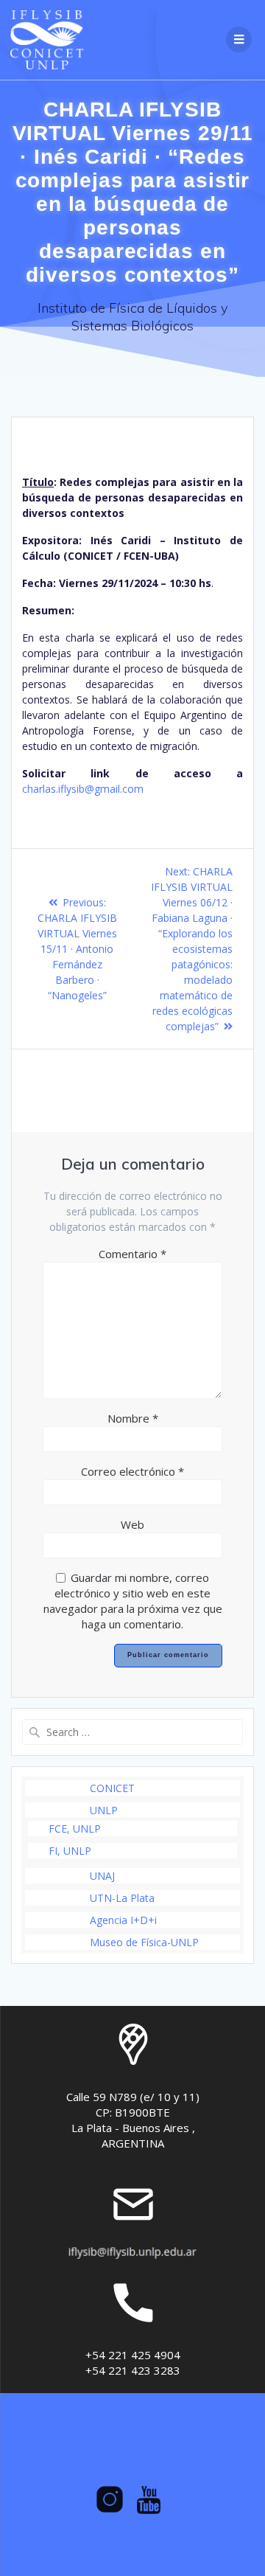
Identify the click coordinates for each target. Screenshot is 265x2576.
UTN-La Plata (122, 1898)
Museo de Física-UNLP (144, 1942)
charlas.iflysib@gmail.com (83, 789)
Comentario (132, 1254)
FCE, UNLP (75, 1829)
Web (132, 1524)
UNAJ (102, 1876)
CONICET (112, 1788)
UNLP (104, 1810)
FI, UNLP (70, 1851)
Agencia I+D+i (123, 1920)
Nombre (133, 1418)
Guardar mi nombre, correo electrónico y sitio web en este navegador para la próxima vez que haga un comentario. (133, 1601)
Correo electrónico (132, 1471)
